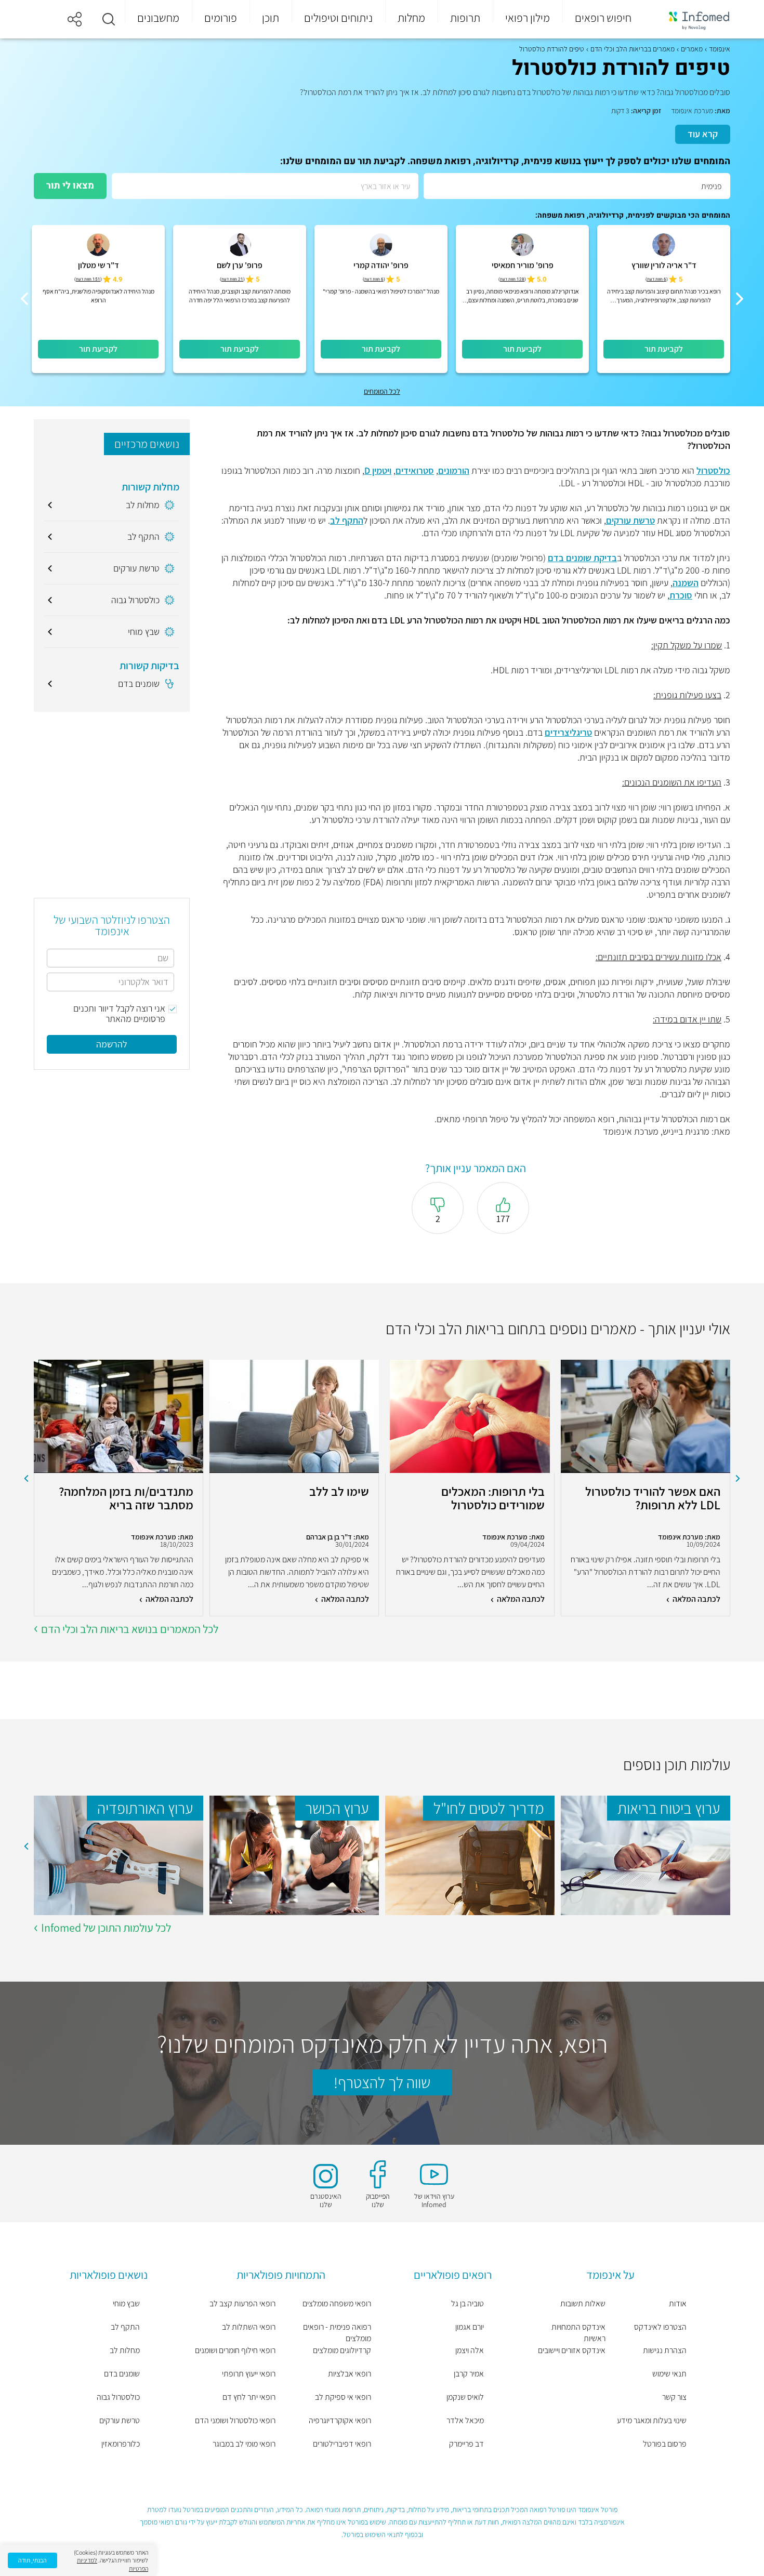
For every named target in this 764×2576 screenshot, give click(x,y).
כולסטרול (713, 470)
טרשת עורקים (630, 520)
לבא (26, 1479)
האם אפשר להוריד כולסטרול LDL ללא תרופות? (653, 1499)
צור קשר (674, 2397)
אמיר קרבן (469, 2374)
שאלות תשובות (583, 2303)
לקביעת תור (664, 349)
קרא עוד (703, 134)
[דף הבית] (692, 19)
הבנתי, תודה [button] (32, 2560)
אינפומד (720, 49)
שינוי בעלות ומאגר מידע (652, 2420)
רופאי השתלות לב (249, 2327)
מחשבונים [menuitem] (158, 18)
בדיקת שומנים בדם (582, 558)
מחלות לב (125, 2350)
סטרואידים (415, 470)
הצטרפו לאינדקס (660, 2327)
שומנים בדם (122, 2374)
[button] (109, 19)
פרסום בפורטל (665, 2444)
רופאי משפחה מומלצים (337, 2303)
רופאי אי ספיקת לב (343, 2397)
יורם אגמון (470, 2327)
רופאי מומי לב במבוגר (244, 2444)
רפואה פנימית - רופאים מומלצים (337, 2333)
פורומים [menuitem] (221, 18)
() (657, 279)
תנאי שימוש (669, 2374)
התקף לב (347, 520)
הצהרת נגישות (665, 2350)
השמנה (686, 583)
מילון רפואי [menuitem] (528, 18)
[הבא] (24, 299)
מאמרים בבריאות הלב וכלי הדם (633, 49)
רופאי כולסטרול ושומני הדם (235, 2420)
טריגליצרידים (568, 732)
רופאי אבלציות (350, 2374)
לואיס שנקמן (465, 2397)
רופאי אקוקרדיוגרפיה (340, 2420)
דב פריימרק (466, 2444)
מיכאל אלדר (465, 2420)
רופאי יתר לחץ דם (249, 2397)
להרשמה (112, 1044)
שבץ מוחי (126, 2303)
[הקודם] (740, 299)
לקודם (738, 1479)
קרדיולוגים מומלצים (342, 2350)
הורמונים (454, 470)
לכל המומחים (382, 391)
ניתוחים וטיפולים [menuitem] (338, 18)
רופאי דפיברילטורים (342, 2444)
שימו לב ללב (339, 1492)
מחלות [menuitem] (411, 18)
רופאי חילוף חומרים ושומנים (235, 2350)
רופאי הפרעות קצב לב (242, 2303)
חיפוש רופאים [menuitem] (603, 18)
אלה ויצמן (470, 2350)
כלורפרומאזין (121, 2444)
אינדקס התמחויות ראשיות (578, 2333)
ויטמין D (378, 470)
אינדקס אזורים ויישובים (572, 2350)
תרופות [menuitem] (465, 18)
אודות (678, 2303)
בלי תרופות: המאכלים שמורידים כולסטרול (493, 1499)
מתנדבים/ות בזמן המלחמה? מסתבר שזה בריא (126, 1499)
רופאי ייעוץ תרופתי (249, 2374)
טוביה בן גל (467, 2303)
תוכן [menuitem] (271, 18)
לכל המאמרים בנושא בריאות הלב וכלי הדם (130, 1629)
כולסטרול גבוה (118, 2397)
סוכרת (681, 595)
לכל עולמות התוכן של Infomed (106, 1928)
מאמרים (692, 49)
